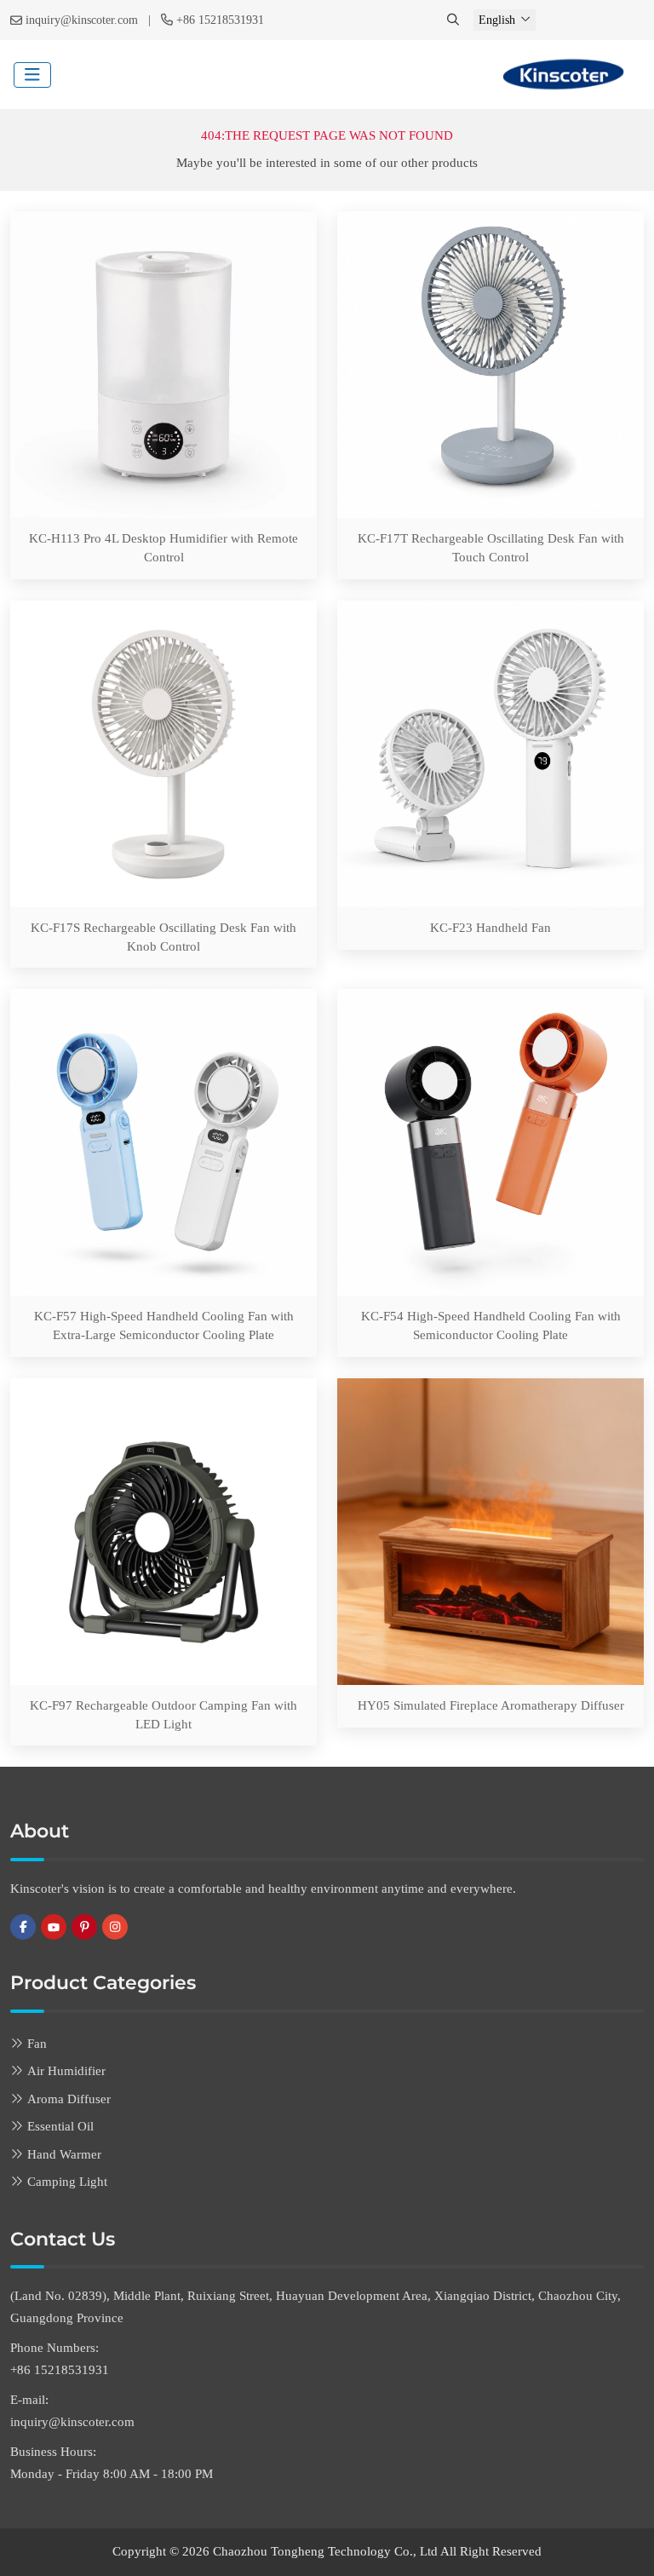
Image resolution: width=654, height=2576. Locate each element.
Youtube (54, 1927)
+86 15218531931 (220, 20)
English (497, 20)
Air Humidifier (66, 2071)
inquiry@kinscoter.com (82, 20)
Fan (37, 2044)
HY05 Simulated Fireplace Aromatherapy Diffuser (491, 1705)
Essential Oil (60, 2126)
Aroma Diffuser (69, 2099)
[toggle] (32, 75)
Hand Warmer (64, 2154)
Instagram (115, 1927)
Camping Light (67, 2182)
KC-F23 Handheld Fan (490, 928)
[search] (455, 20)
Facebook (23, 1927)
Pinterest (84, 1927)
